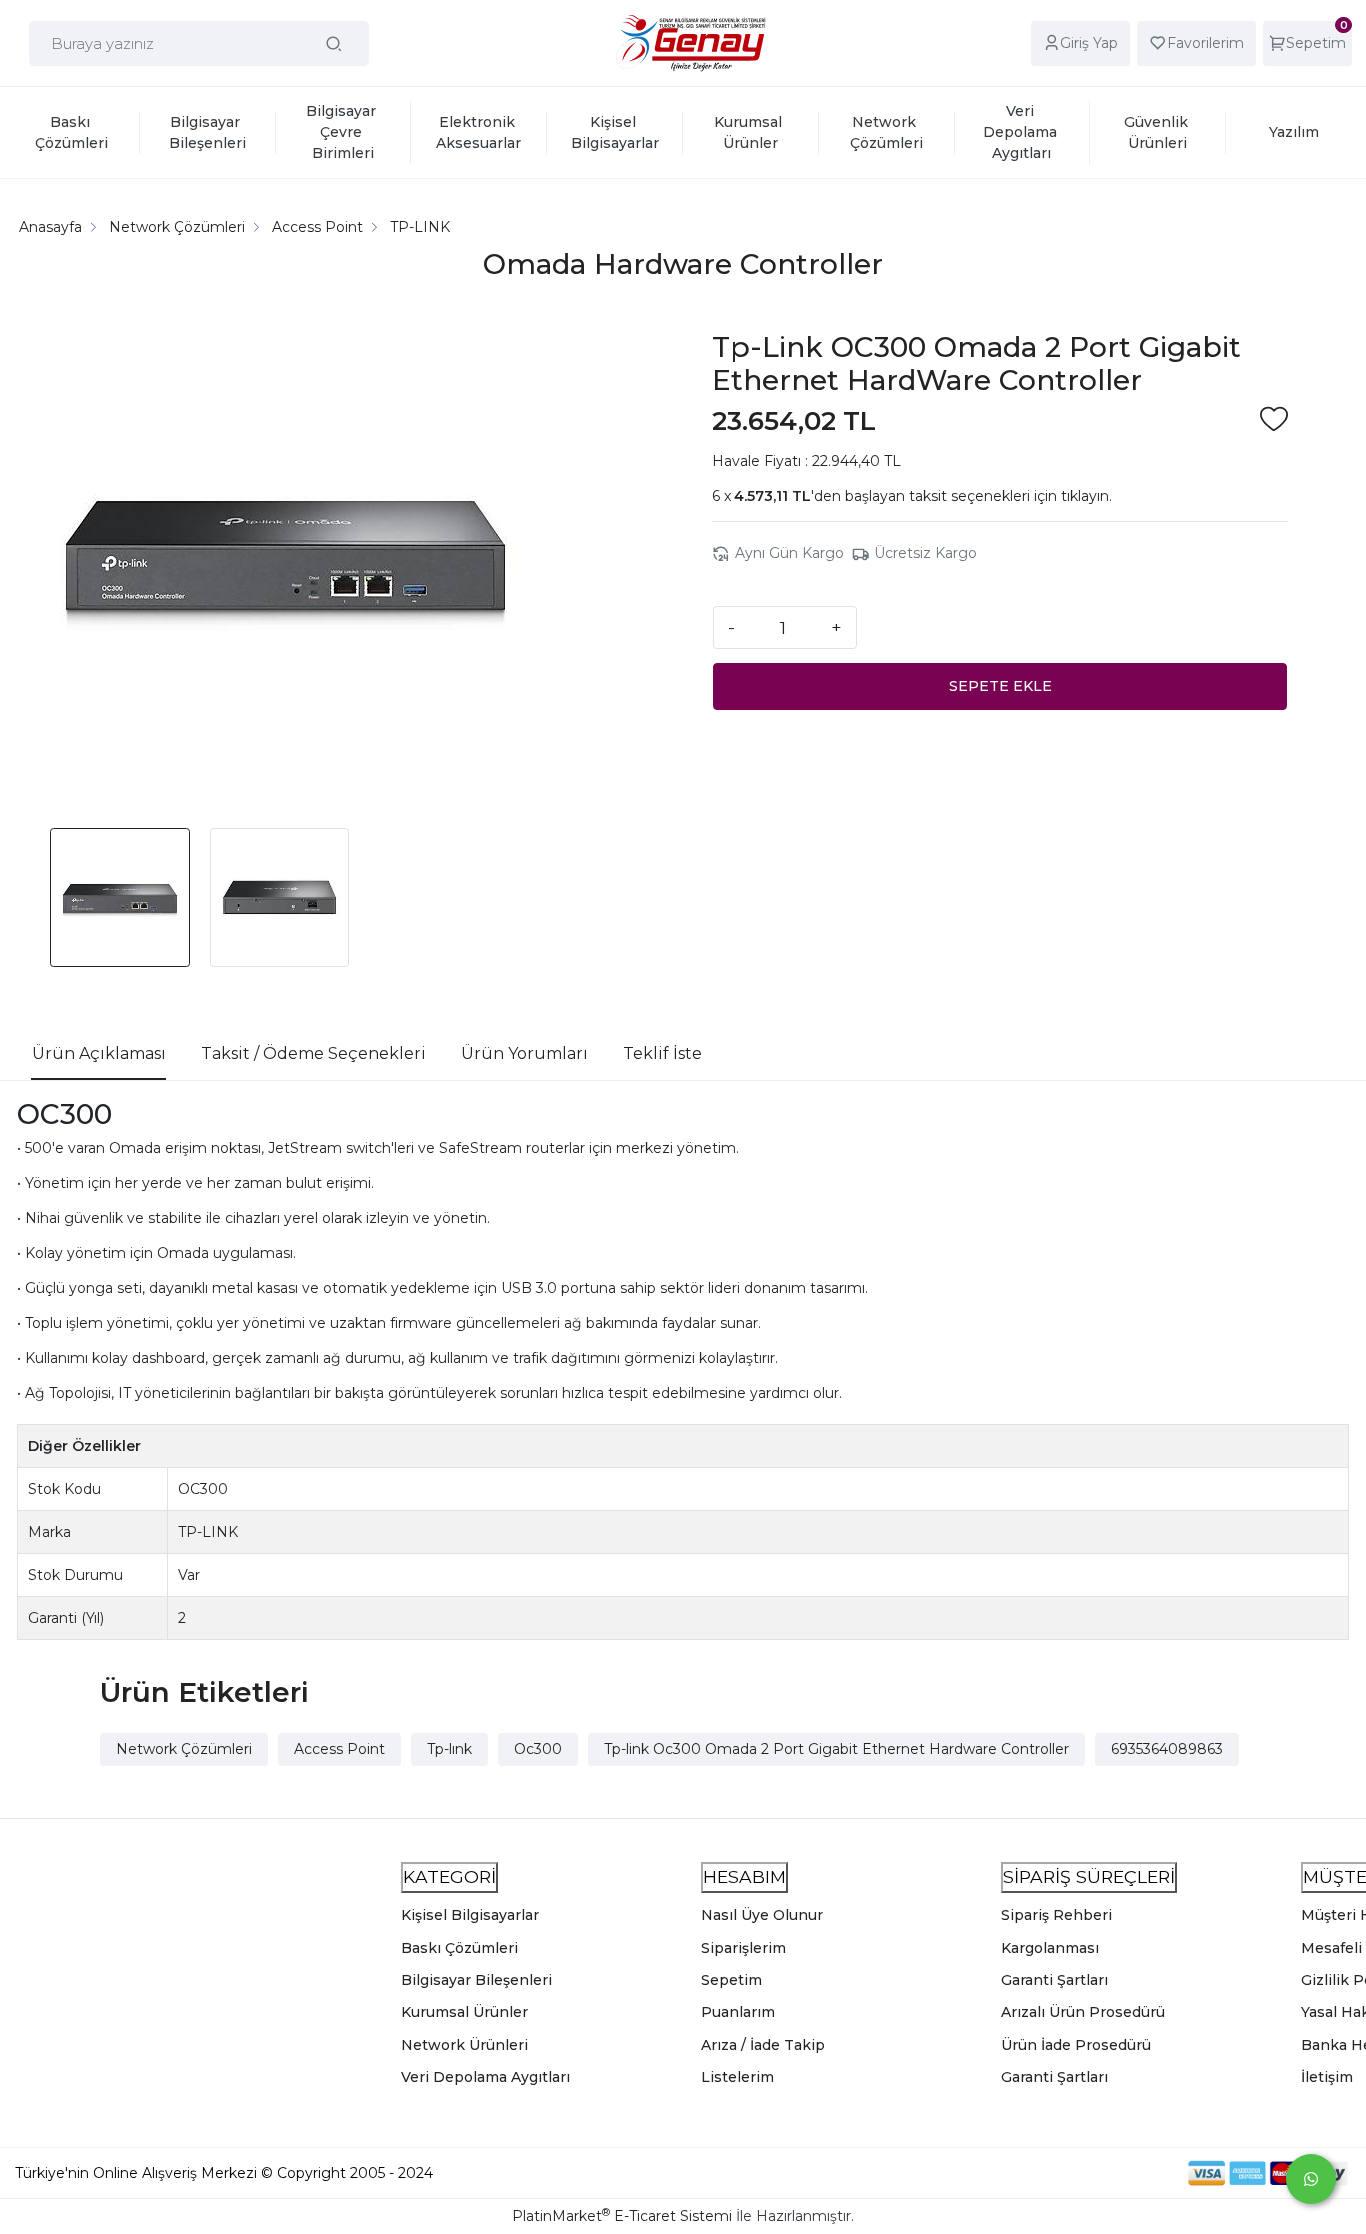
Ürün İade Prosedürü (1076, 2045)
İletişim (1327, 2077)
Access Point (339, 1749)
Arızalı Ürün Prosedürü (1083, 2012)
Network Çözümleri (184, 1749)
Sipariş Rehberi (1056, 1915)
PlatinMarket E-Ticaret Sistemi (622, 2216)
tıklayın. (1086, 496)
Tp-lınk (449, 1749)
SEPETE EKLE (1000, 686)
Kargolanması (1050, 1948)
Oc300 (538, 1749)
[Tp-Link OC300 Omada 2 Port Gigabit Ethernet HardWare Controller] (286, 556)
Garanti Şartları (1054, 1980)
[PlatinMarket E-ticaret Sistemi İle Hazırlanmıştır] (1119, 2173)
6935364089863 (1167, 1749)
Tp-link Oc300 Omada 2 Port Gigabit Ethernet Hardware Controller (836, 1749)
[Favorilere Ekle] (1274, 421)
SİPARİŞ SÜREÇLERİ (1089, 1876)
